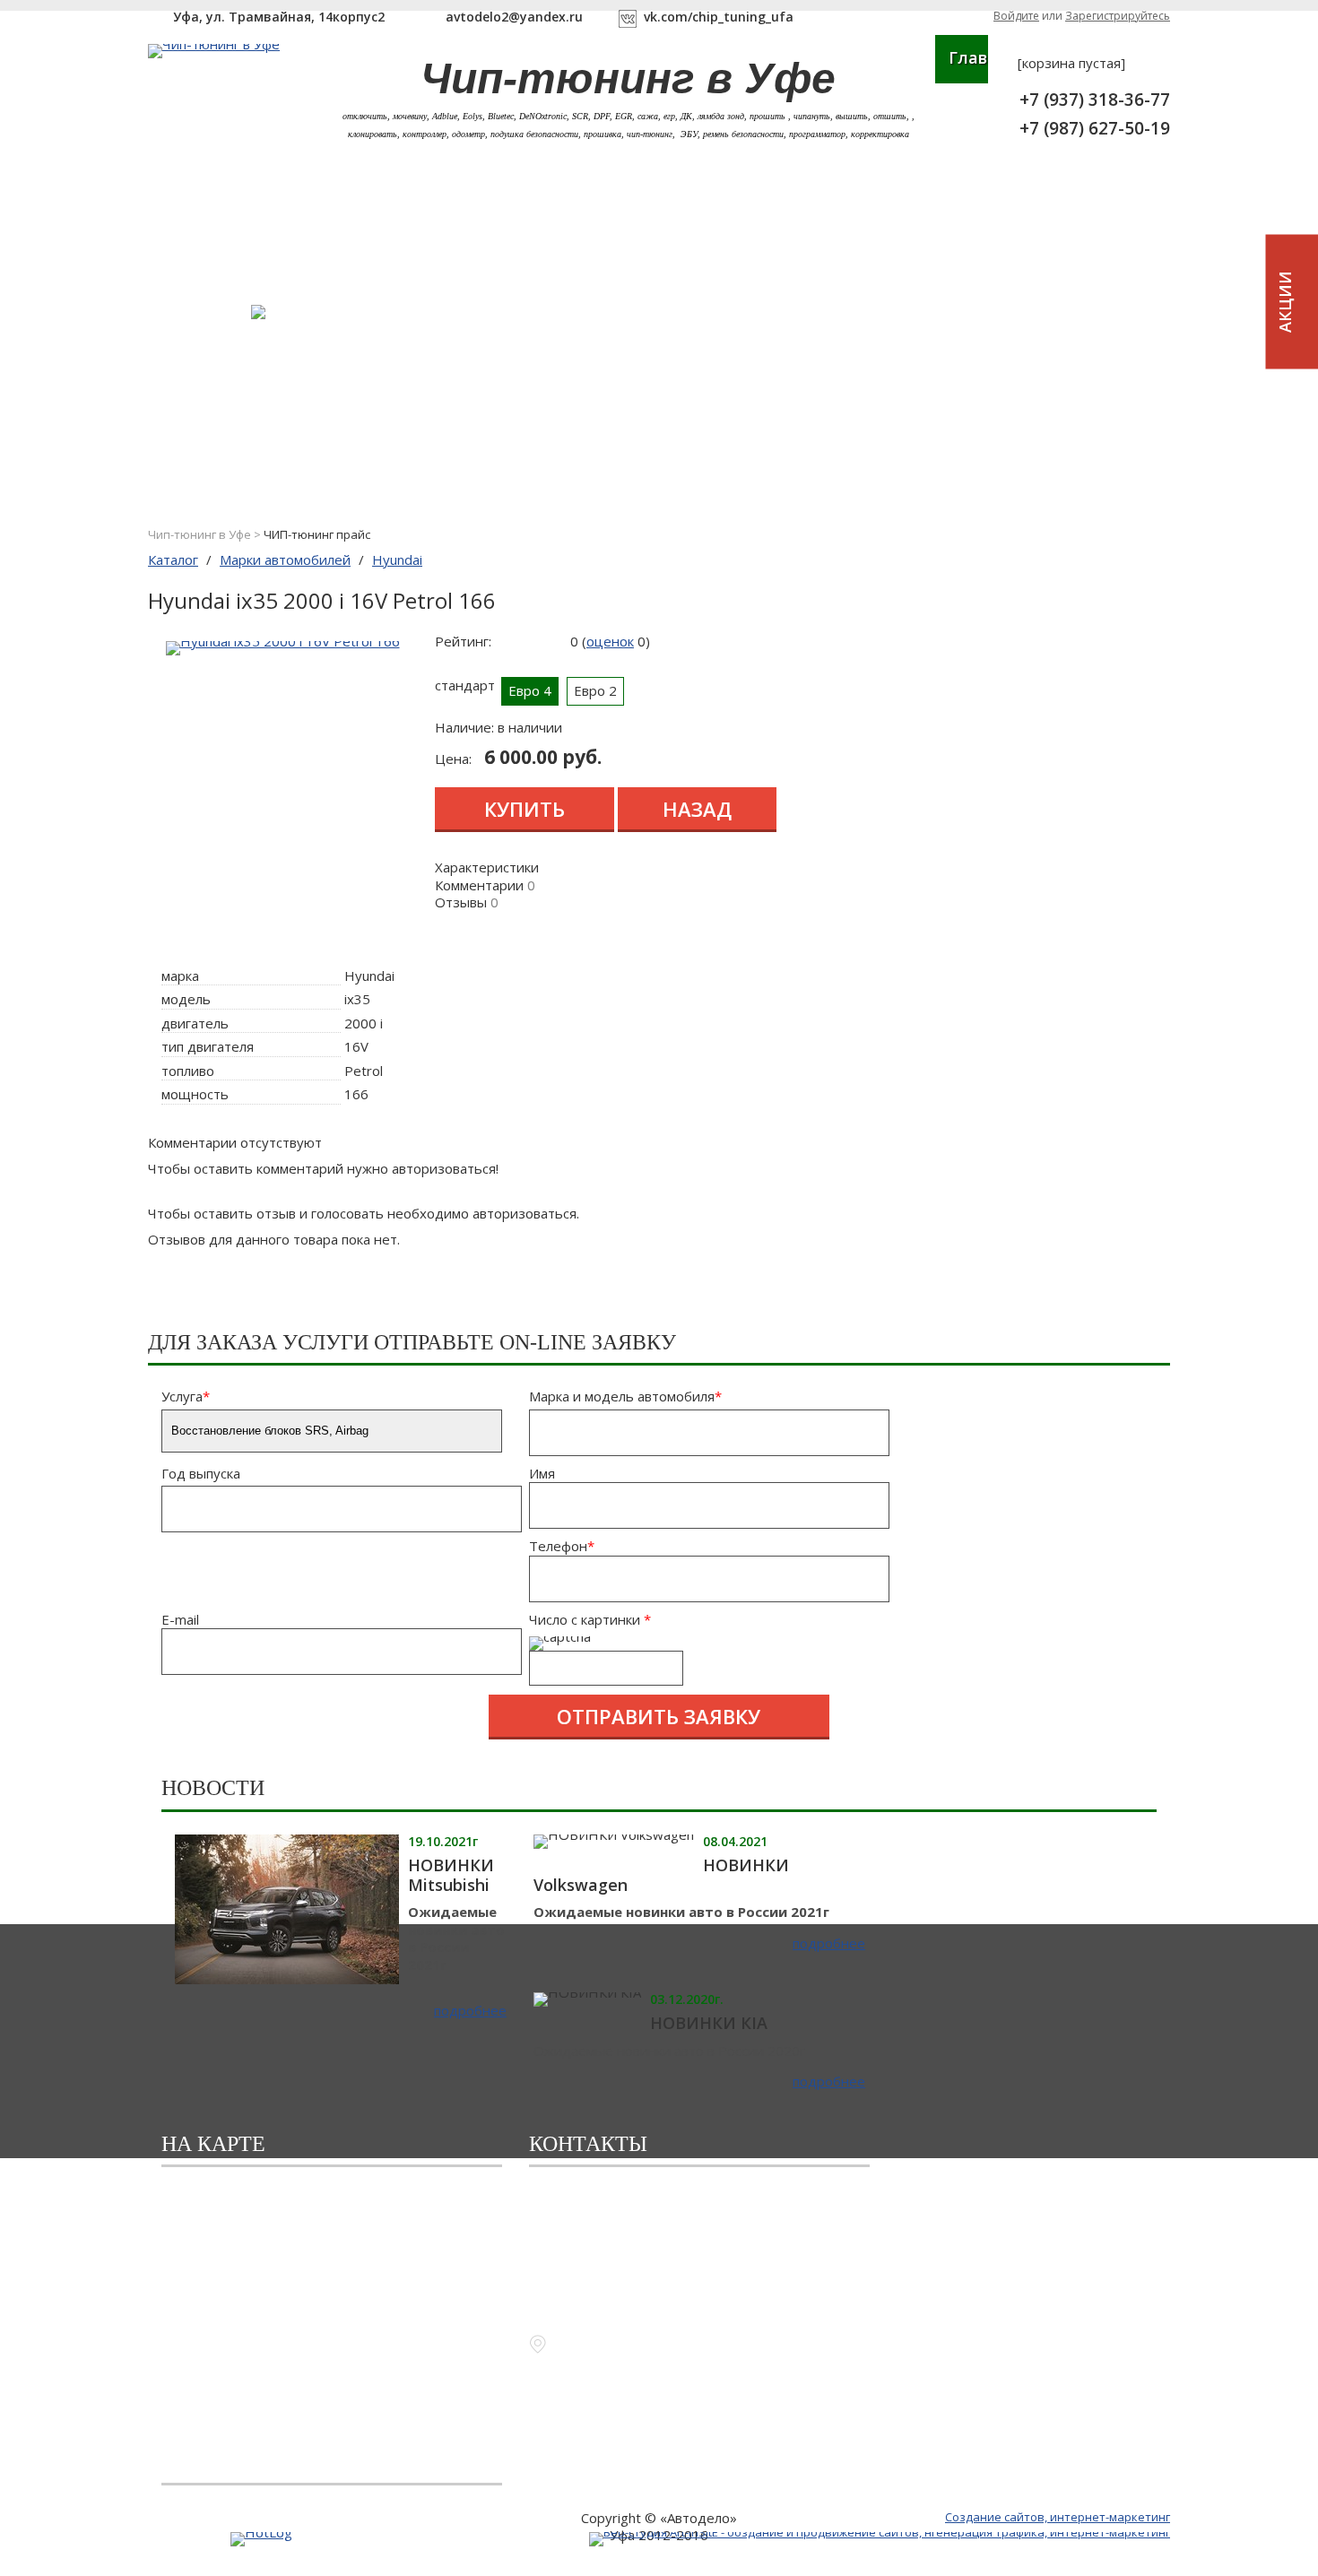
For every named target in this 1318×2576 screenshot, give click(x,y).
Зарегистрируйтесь (1118, 16)
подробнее (470, 2011)
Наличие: (464, 727)
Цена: (453, 759)
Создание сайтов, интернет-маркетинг (1058, 2517)
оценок (610, 641)
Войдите (1016, 16)
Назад (697, 809)
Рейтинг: (463, 641)
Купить (525, 809)
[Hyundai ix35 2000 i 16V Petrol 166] (283, 641)
